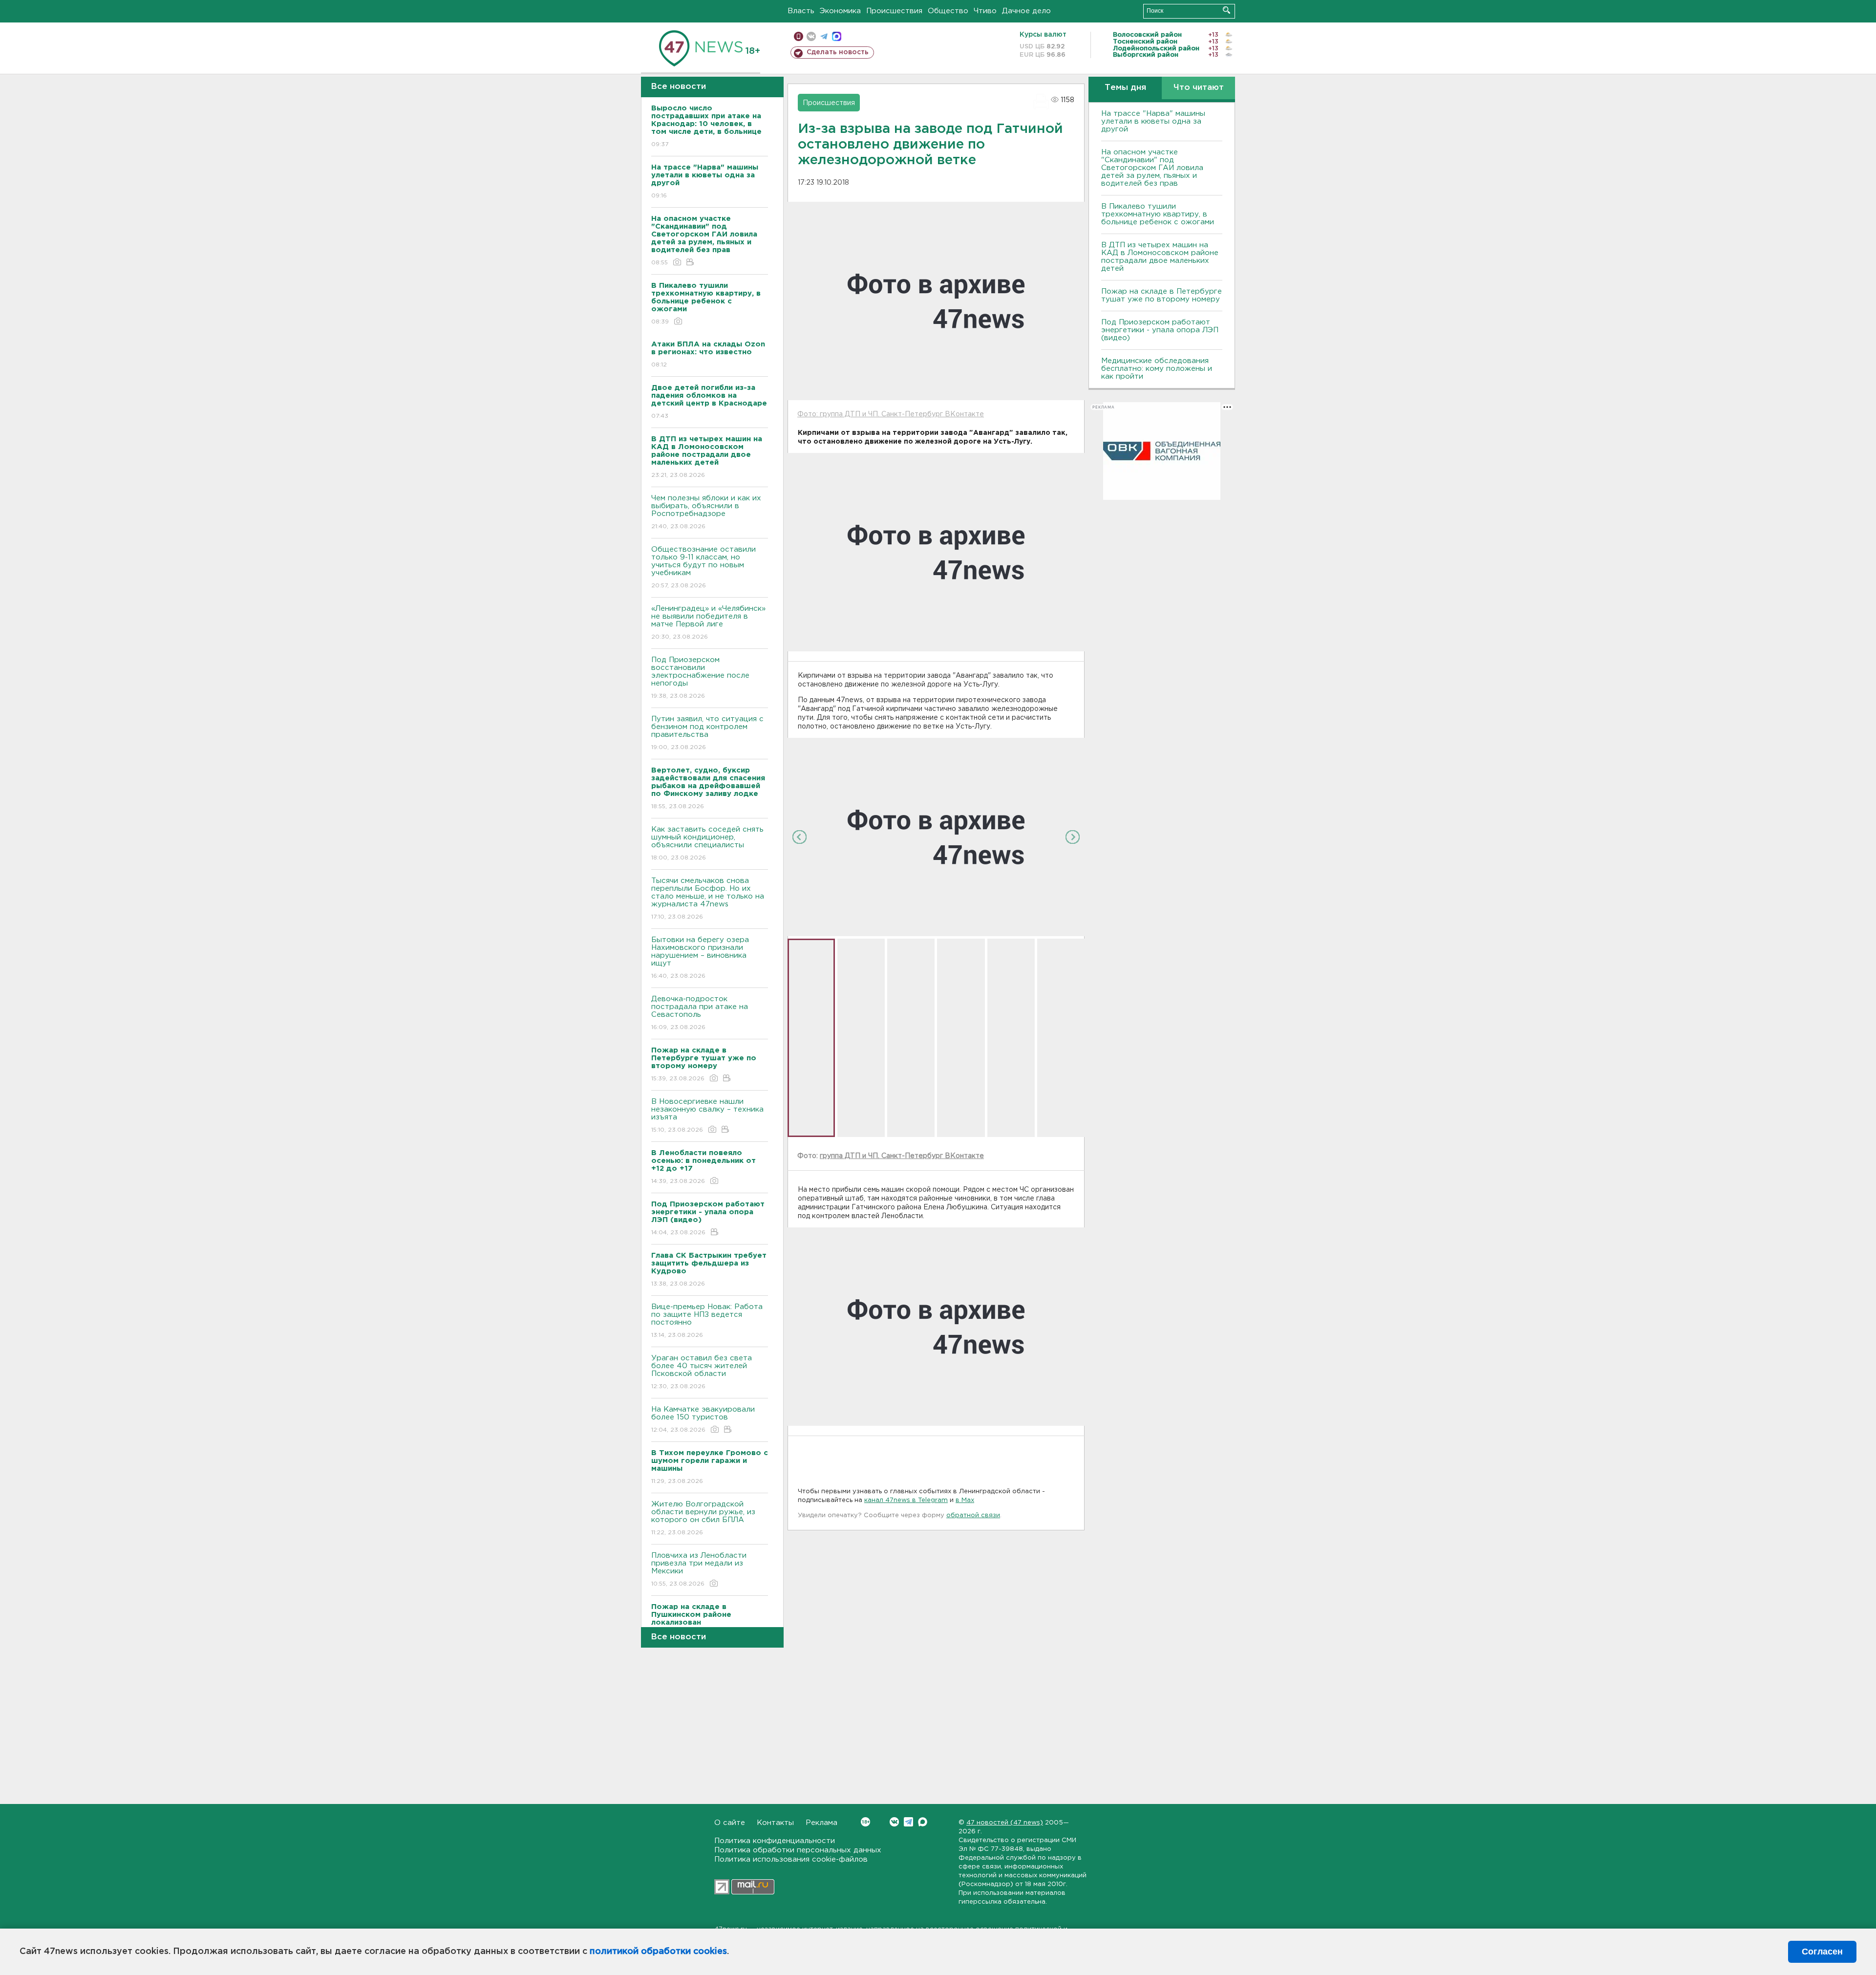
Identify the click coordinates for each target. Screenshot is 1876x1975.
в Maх (965, 1500)
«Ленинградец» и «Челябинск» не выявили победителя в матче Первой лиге (708, 623)
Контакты (775, 1823)
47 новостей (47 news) (1005, 1823)
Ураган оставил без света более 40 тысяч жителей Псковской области (702, 1372)
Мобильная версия (799, 36)
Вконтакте (894, 1822)
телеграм (824, 36)
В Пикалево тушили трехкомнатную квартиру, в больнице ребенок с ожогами (1158, 214)
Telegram (908, 1822)
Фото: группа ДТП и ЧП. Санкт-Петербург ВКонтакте (891, 414)
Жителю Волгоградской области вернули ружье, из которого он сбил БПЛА (703, 1518)
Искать (1226, 10)
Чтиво (985, 11)
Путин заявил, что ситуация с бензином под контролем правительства (707, 733)
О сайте (730, 1823)
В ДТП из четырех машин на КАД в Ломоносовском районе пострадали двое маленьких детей (1160, 257)
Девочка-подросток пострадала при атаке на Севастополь (700, 1013)
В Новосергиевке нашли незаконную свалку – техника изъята (707, 1116)
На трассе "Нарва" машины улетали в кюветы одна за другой (1153, 121)
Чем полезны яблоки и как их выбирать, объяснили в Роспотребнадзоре (706, 512)
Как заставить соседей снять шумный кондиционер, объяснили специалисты (707, 843)
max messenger (837, 36)
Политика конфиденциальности (775, 1841)
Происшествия (894, 11)
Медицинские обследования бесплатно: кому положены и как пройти (1157, 369)
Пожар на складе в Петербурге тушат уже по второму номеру (1162, 295)
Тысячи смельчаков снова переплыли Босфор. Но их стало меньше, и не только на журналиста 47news (708, 899)
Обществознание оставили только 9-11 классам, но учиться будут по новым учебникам (703, 567)
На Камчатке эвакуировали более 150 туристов (703, 1419)
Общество (948, 11)
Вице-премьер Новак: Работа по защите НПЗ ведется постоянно (707, 1321)
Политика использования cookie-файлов (791, 1859)
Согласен (1822, 1952)
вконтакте (811, 36)
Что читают (1199, 88)
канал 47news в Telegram (906, 1500)
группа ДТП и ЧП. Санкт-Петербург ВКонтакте (902, 1156)
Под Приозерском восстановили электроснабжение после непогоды (700, 678)
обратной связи (973, 1515)
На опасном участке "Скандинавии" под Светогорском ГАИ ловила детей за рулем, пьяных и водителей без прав (1152, 168)
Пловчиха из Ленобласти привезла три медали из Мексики (699, 1569)
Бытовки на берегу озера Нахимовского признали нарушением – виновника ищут (700, 958)
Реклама (821, 1823)
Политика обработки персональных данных (798, 1850)
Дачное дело (1026, 11)
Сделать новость (838, 52)
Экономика (840, 11)
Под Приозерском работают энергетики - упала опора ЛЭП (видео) (1160, 330)
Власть (801, 11)
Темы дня (1125, 88)
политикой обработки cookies (658, 1952)
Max (923, 1822)
